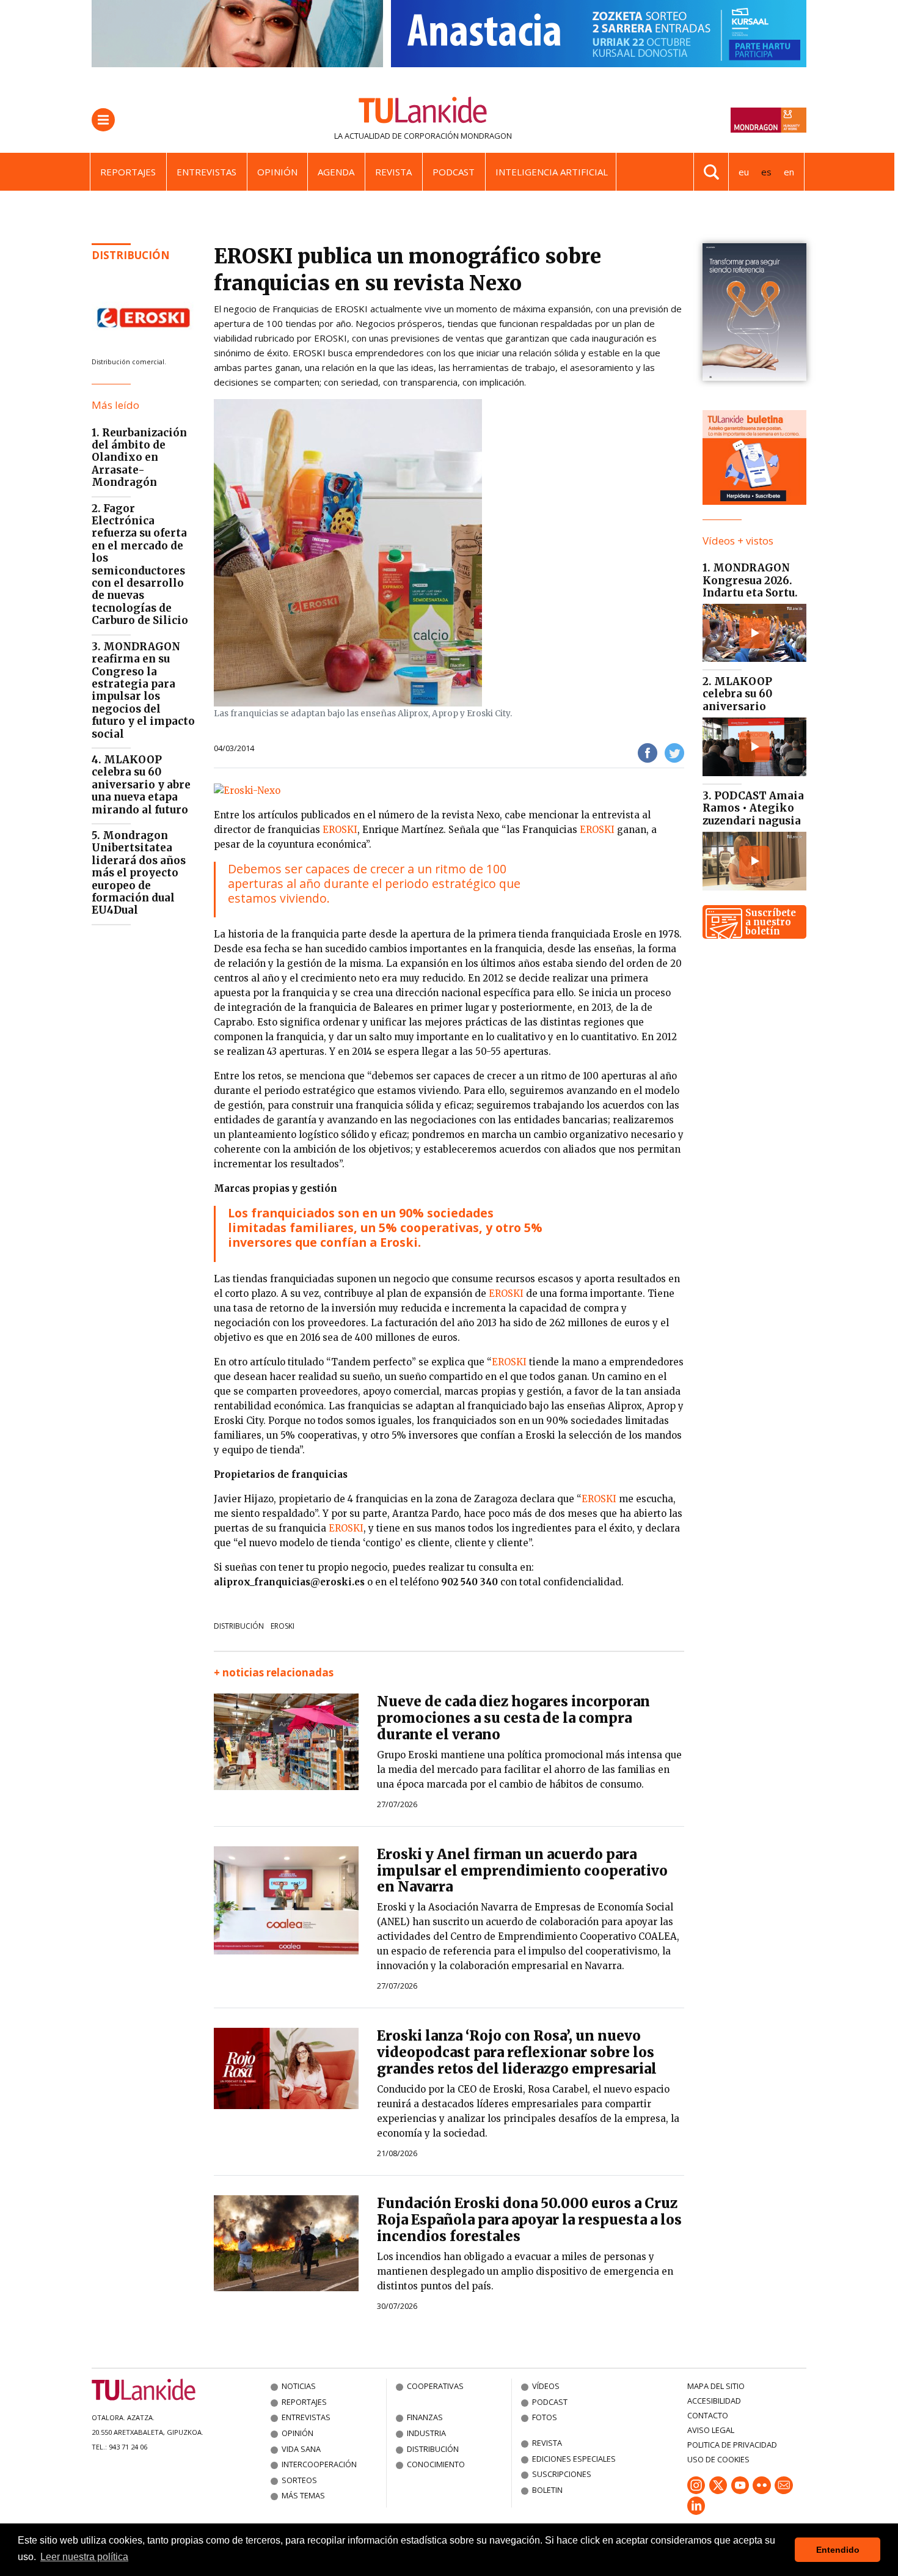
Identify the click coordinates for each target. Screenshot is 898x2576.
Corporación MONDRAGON (458, 136)
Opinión (277, 172)
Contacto (708, 2415)
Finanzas (425, 2417)
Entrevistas (206, 172)
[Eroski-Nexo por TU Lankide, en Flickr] (247, 790)
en (789, 172)
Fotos (545, 2417)
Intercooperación (319, 2464)
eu (744, 172)
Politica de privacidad (732, 2445)
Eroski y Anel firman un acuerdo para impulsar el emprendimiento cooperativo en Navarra (522, 1871)
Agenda (336, 172)
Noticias (299, 2386)
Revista (393, 172)
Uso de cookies (718, 2459)
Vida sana (301, 2449)
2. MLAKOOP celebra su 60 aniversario (737, 694)
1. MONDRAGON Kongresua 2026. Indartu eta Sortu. (750, 580)
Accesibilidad (714, 2401)
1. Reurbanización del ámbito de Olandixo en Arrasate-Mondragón (139, 458)
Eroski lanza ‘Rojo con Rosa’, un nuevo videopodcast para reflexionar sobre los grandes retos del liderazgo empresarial (517, 2052)
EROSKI (340, 830)
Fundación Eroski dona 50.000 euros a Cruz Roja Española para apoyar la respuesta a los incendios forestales (529, 2220)
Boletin (547, 2490)
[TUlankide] (423, 112)
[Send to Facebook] (648, 752)
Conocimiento (436, 2464)
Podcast (454, 172)
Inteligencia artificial (552, 172)
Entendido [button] (838, 2550)
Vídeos (546, 2386)
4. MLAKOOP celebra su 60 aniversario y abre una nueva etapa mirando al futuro (141, 785)
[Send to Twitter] (674, 752)
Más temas (303, 2495)
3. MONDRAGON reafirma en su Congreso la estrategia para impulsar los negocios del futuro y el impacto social (143, 690)
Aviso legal (711, 2430)
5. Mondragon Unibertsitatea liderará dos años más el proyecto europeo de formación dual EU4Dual (139, 873)
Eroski (283, 1626)
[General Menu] (103, 120)
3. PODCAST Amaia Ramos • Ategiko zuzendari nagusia (753, 808)
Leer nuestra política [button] (84, 2557)
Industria (426, 2433)
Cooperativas (435, 2386)
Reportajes (128, 172)
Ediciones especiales (574, 2459)
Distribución (131, 255)
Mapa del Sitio (716, 2386)
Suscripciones (562, 2474)
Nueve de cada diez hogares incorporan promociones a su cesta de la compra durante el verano (513, 1718)
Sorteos (299, 2480)
